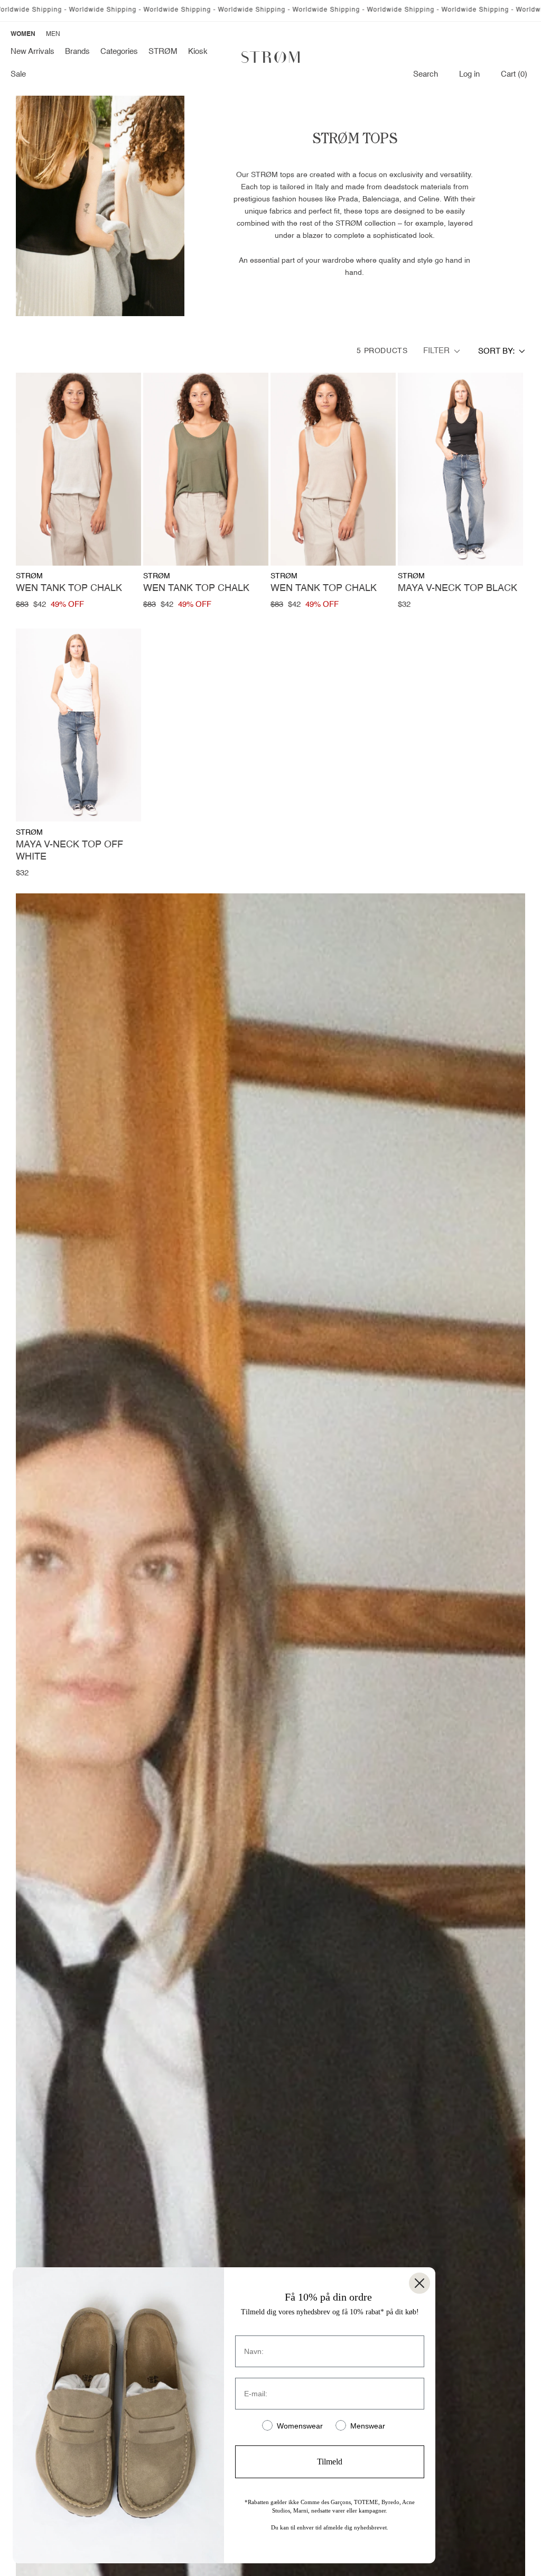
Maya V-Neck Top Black (458, 588)
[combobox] (502, 351)
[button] (77, 52)
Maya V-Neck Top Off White (69, 851)
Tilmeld (330, 2462)
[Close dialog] (419, 2283)
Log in (469, 74)
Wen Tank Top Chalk (69, 588)
